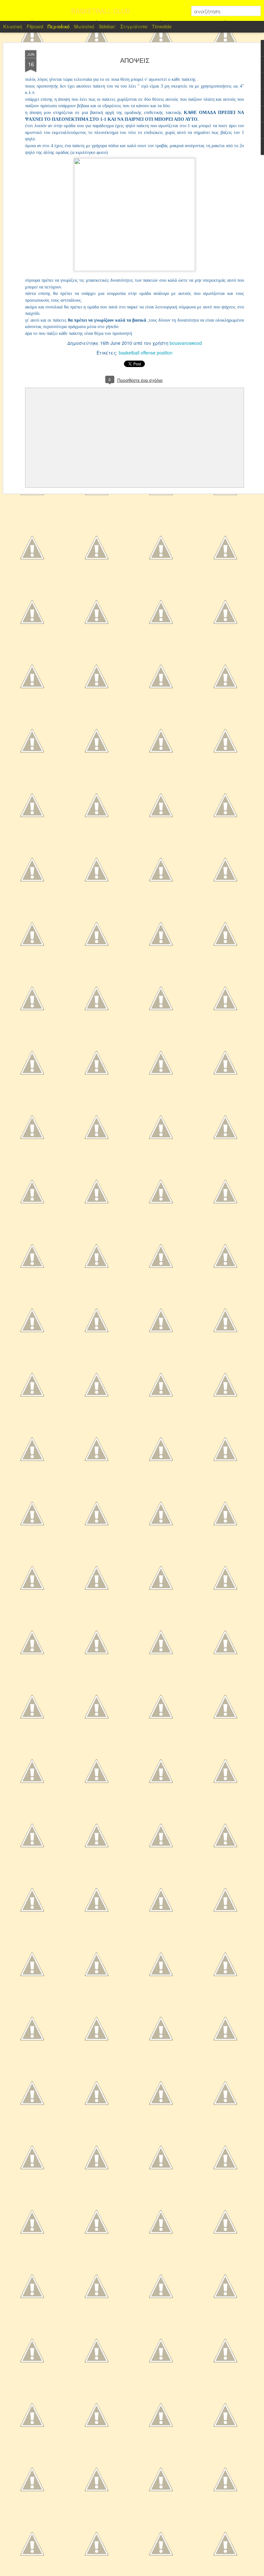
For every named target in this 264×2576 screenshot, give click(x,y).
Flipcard (35, 26)
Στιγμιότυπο (134, 26)
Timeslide (162, 26)
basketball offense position (146, 353)
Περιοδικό (59, 26)
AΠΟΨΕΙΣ (135, 61)
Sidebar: (107, 26)
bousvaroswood (186, 343)
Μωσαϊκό (84, 26)
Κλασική (13, 26)
